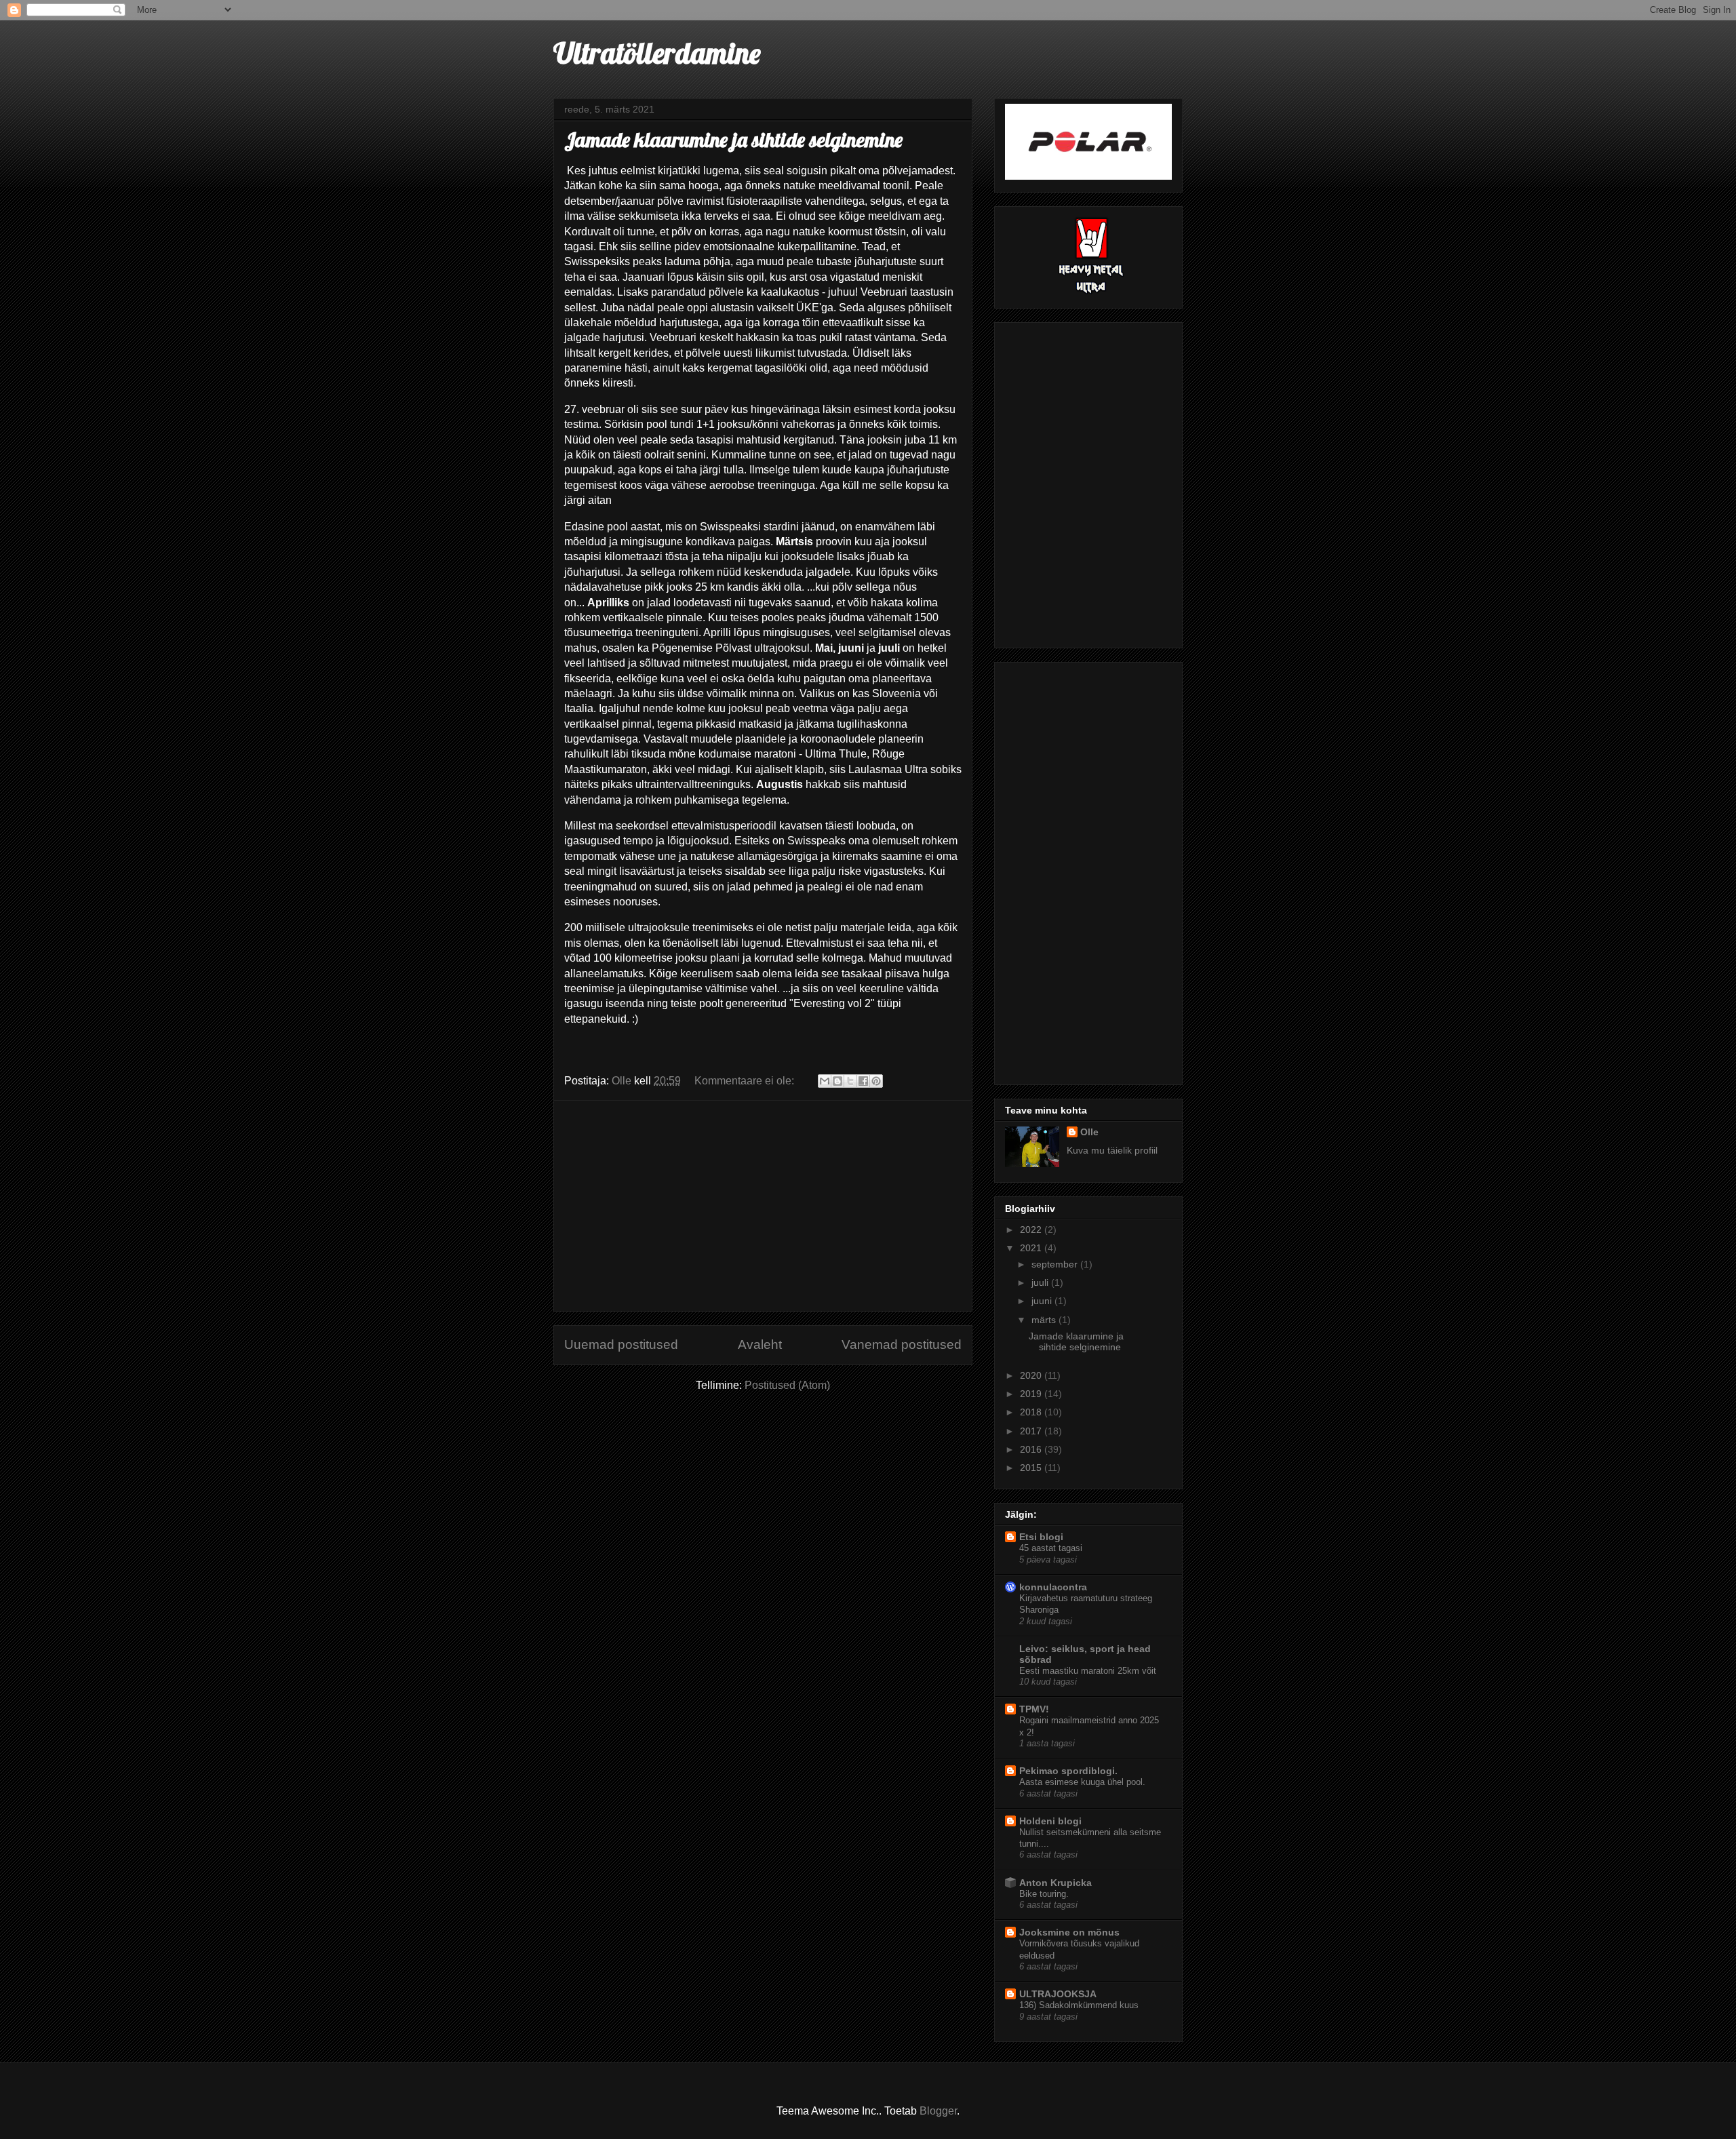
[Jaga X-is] (850, 1081)
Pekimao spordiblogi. (1068, 1771)
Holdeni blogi (1050, 1821)
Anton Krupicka (1056, 1883)
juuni (1043, 1301)
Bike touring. (1044, 1894)
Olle (1089, 1132)
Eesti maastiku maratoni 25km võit (1088, 1671)
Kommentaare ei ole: (746, 1081)
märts (1045, 1320)
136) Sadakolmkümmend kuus (1079, 2005)
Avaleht (760, 1345)
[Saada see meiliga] (825, 1081)
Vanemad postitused (902, 1345)
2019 (1032, 1394)
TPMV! (1034, 1709)
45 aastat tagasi (1051, 1548)
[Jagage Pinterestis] (876, 1081)
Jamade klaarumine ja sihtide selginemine (733, 140)
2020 (1032, 1375)
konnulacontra (1053, 1587)
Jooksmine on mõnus (1069, 1932)
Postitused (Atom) (787, 1385)
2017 (1032, 1431)
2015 (1032, 1468)
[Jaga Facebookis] (863, 1081)
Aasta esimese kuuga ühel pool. (1082, 1782)
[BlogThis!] (837, 1081)
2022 (1032, 1230)
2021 (1032, 1248)
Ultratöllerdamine (657, 53)
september (1056, 1264)
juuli (1041, 1282)
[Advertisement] (763, 1206)
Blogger (938, 2111)
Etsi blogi (1041, 1537)
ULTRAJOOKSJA (1058, 1994)
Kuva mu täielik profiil (1112, 1150)
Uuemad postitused (621, 1345)
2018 (1032, 1412)
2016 (1032, 1449)
